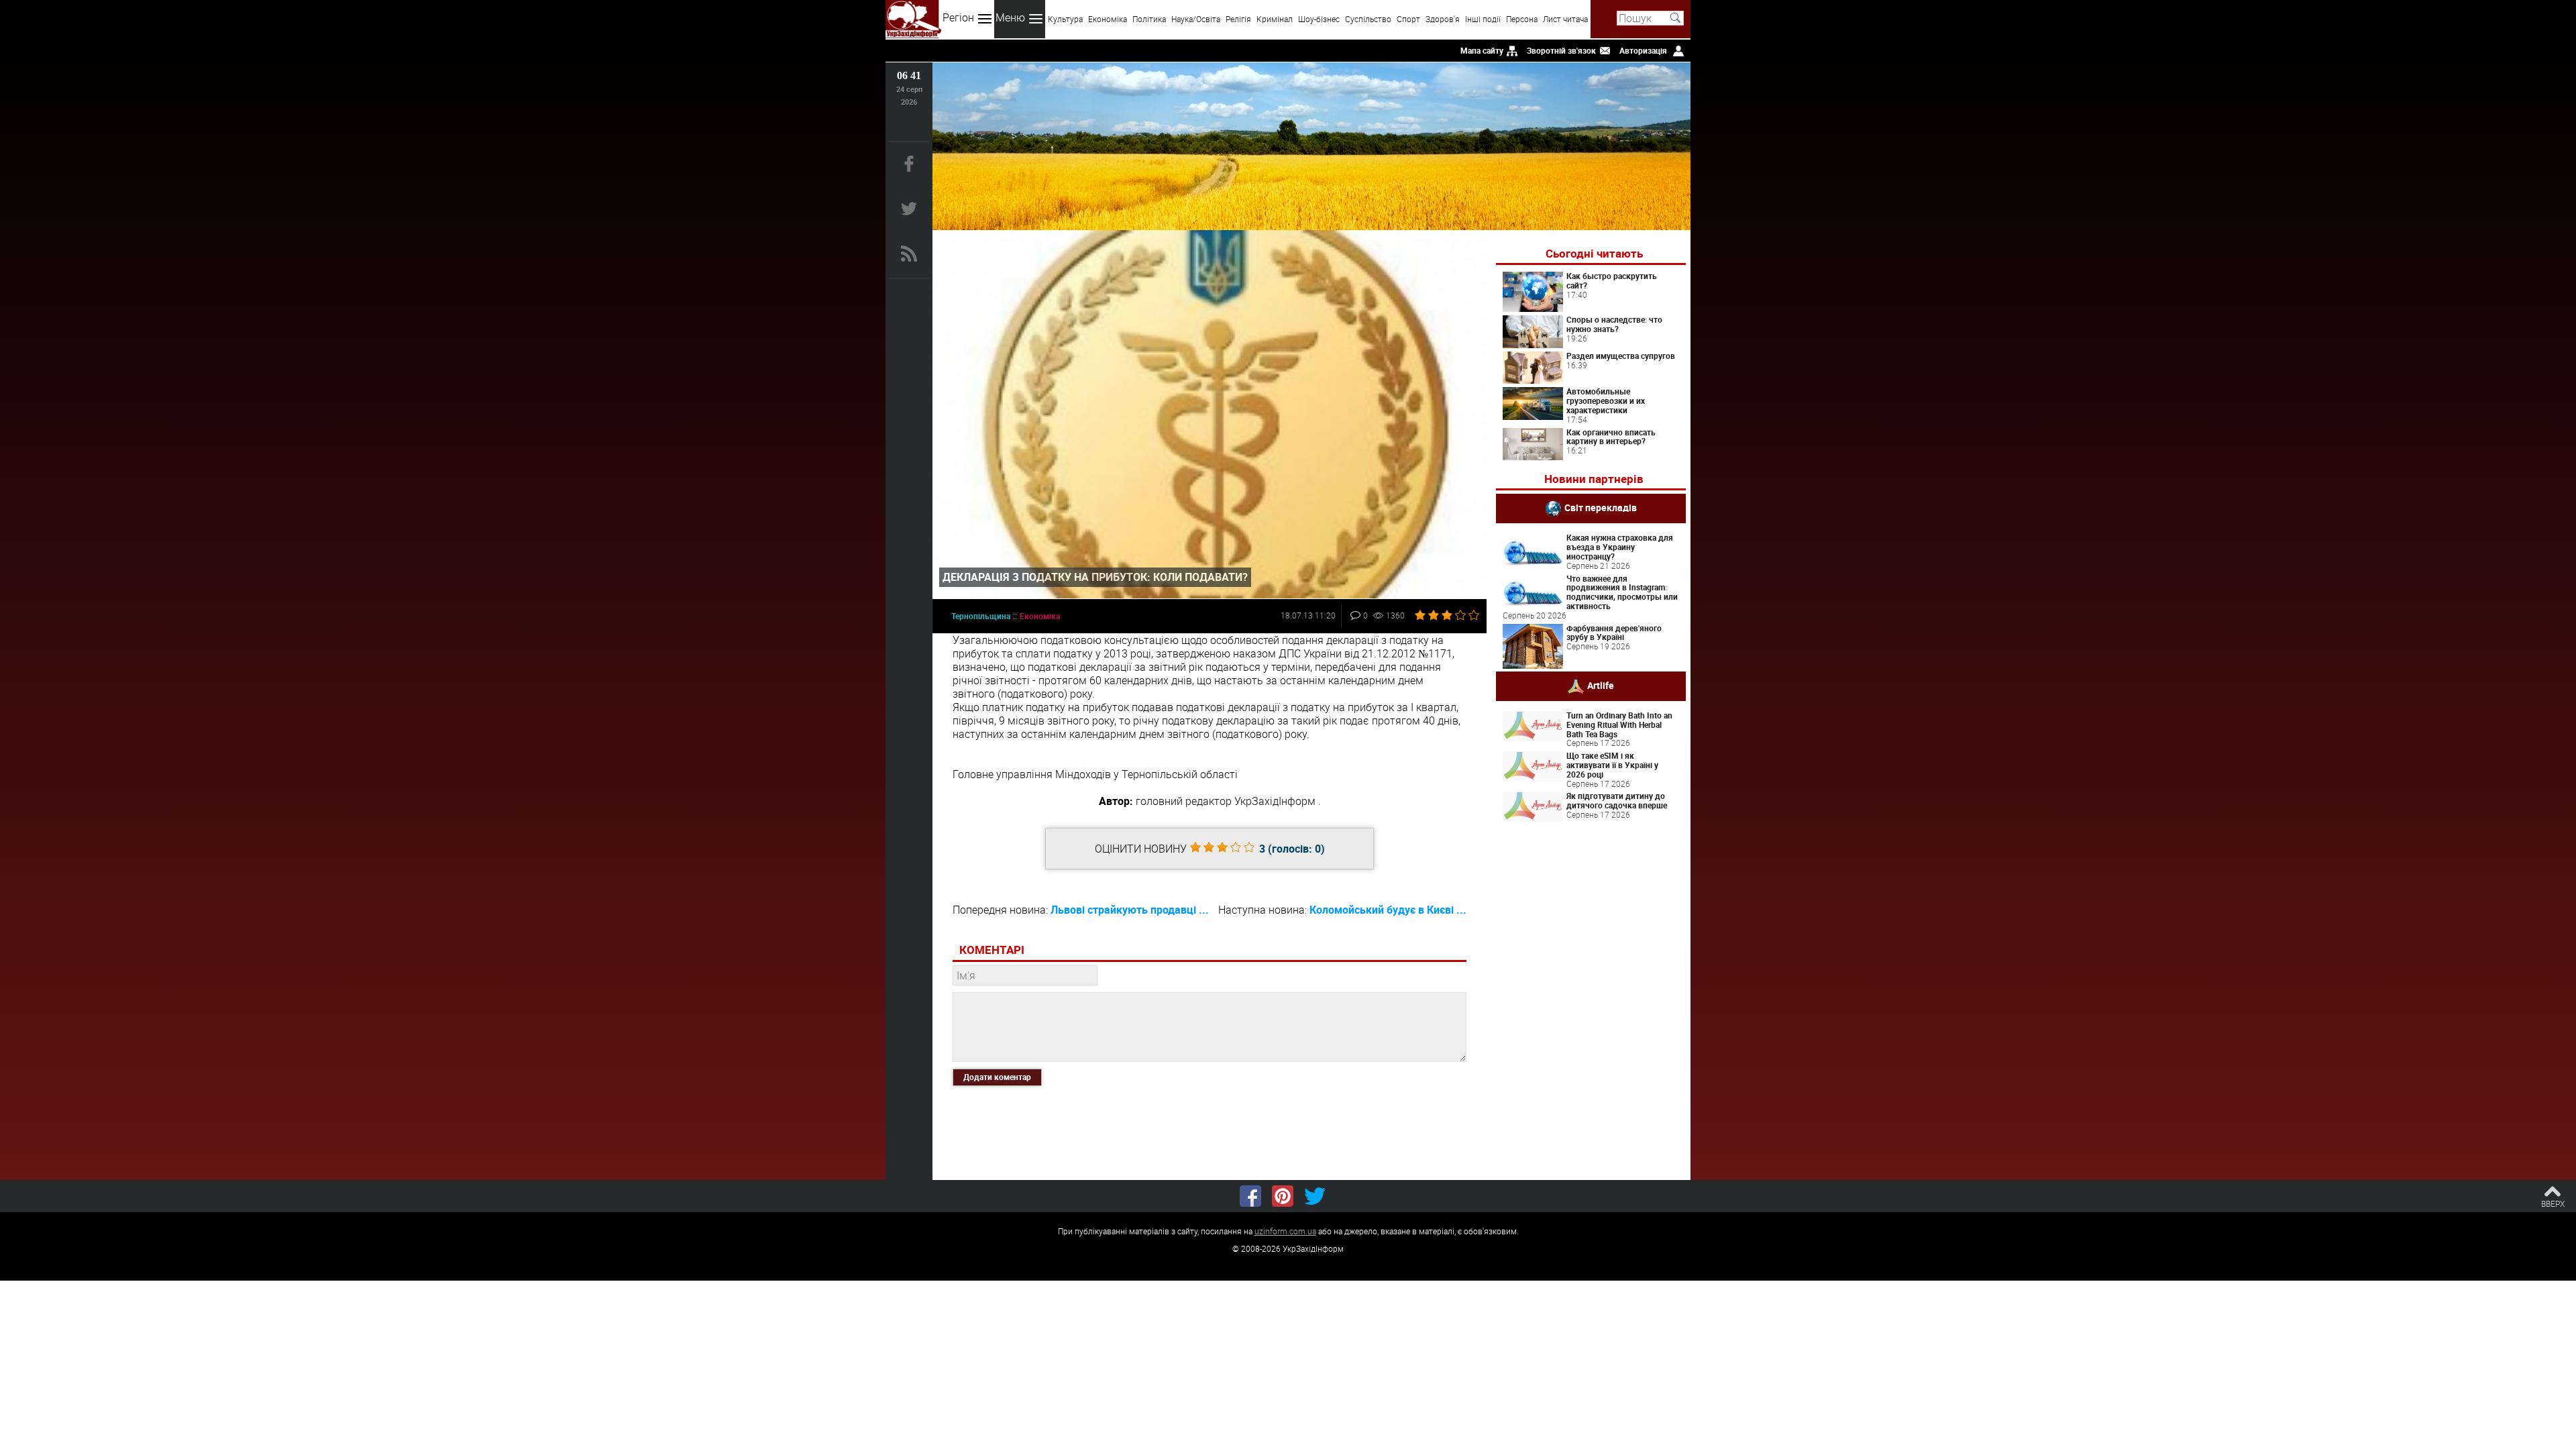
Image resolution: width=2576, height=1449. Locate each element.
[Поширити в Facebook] (1250, 1196)
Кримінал (1275, 19)
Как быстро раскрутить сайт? (1612, 280)
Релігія (1238, 19)
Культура (1065, 19)
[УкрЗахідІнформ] (913, 19)
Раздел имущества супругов (1621, 356)
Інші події (1483, 19)
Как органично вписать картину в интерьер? (1611, 437)
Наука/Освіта (1196, 19)
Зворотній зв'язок (1561, 50)
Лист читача (1565, 19)
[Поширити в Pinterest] (1283, 1196)
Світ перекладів (1601, 507)
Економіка (1108, 19)
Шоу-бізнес (1319, 19)
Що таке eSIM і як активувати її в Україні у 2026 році (1612, 765)
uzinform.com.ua (1285, 1231)
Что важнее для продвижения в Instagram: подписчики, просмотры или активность (1622, 592)
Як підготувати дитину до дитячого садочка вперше (1617, 800)
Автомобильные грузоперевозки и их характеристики (1606, 400)
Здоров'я (1443, 19)
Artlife (1601, 685)
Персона (1522, 19)
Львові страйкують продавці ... (1130, 910)
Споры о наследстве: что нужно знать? (1614, 324)
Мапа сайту (1482, 50)
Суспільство (1368, 19)
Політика (1149, 19)
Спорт (1408, 19)
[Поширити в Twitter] (1315, 1196)
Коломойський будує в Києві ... (1388, 910)
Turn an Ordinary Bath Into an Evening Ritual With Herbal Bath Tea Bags (1619, 724)
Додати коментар (997, 1077)
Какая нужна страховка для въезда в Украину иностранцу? (1620, 547)
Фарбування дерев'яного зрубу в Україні (1614, 633)
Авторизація (1643, 50)
